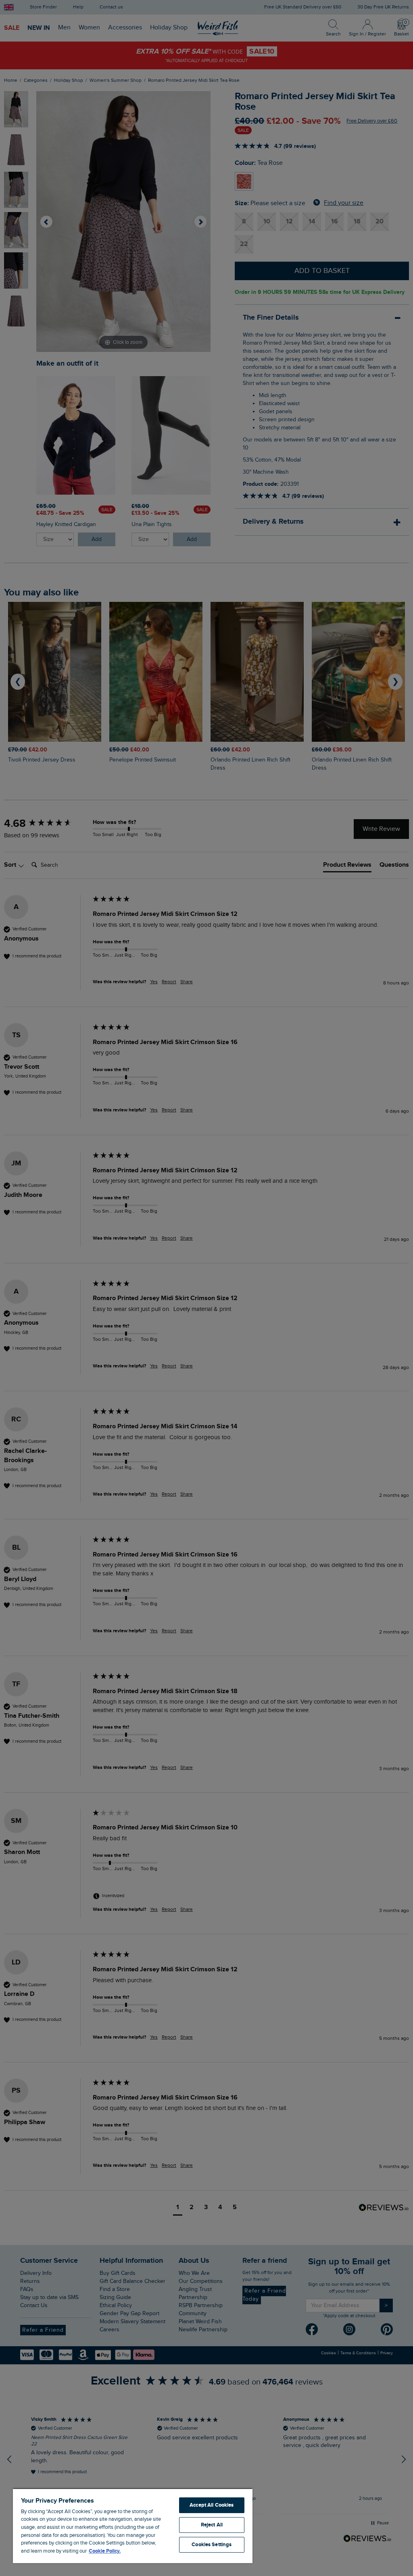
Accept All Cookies (212, 2505)
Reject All (212, 2525)
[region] (133, 2526)
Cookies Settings (212, 2545)
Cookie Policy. (105, 2551)
